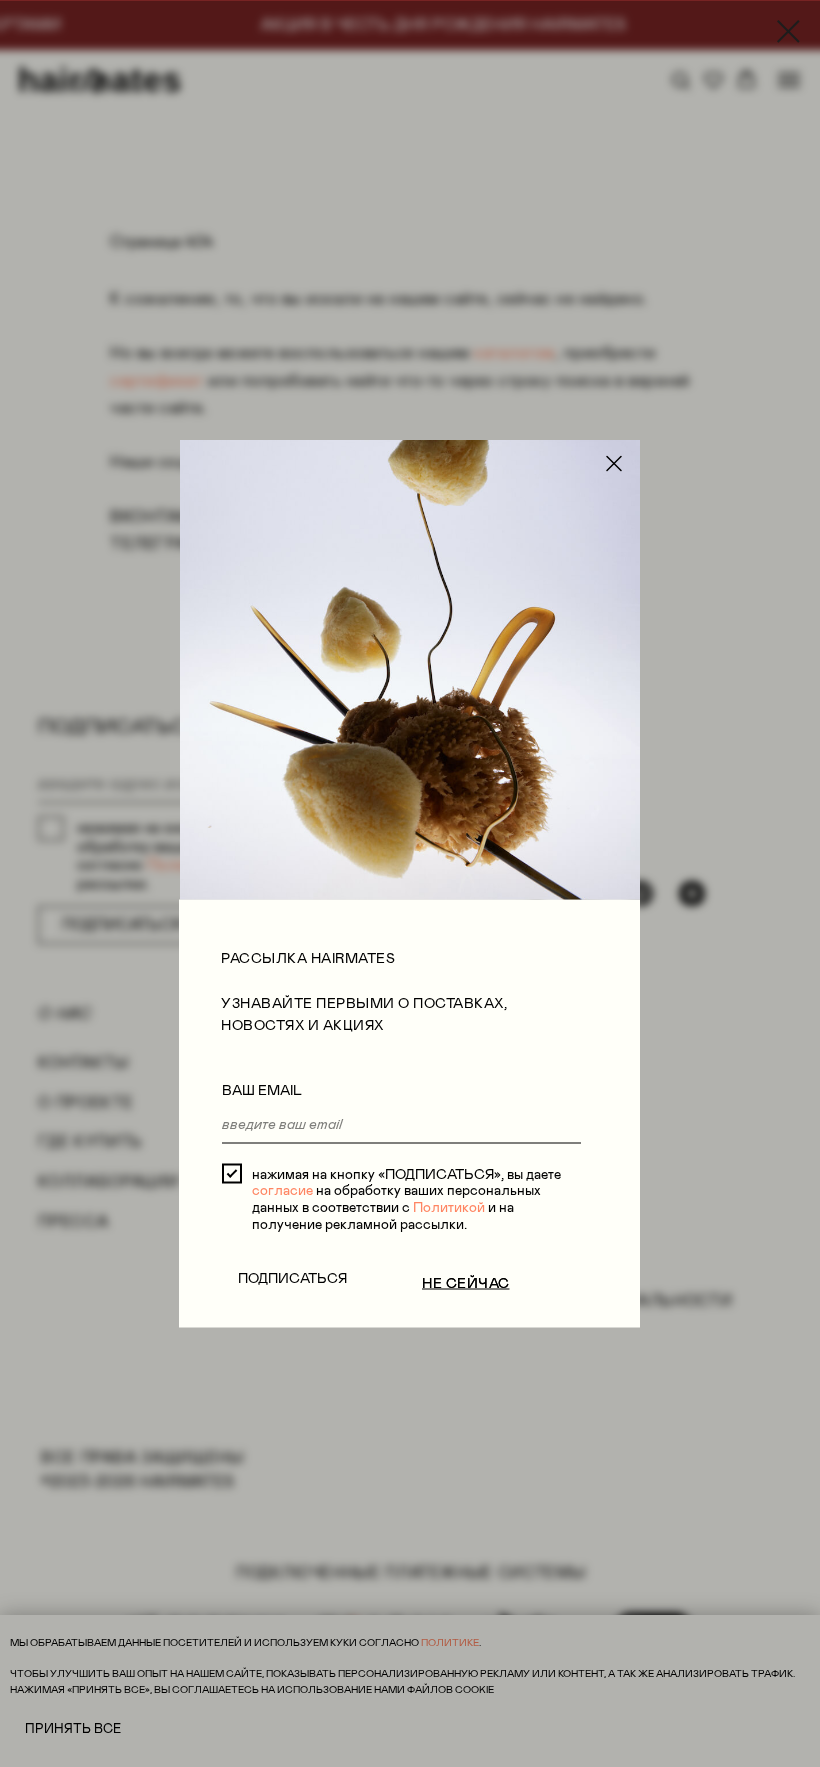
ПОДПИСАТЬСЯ (292, 1277)
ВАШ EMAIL (262, 1090)
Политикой (449, 1207)
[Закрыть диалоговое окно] (788, 31)
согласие (282, 1190)
